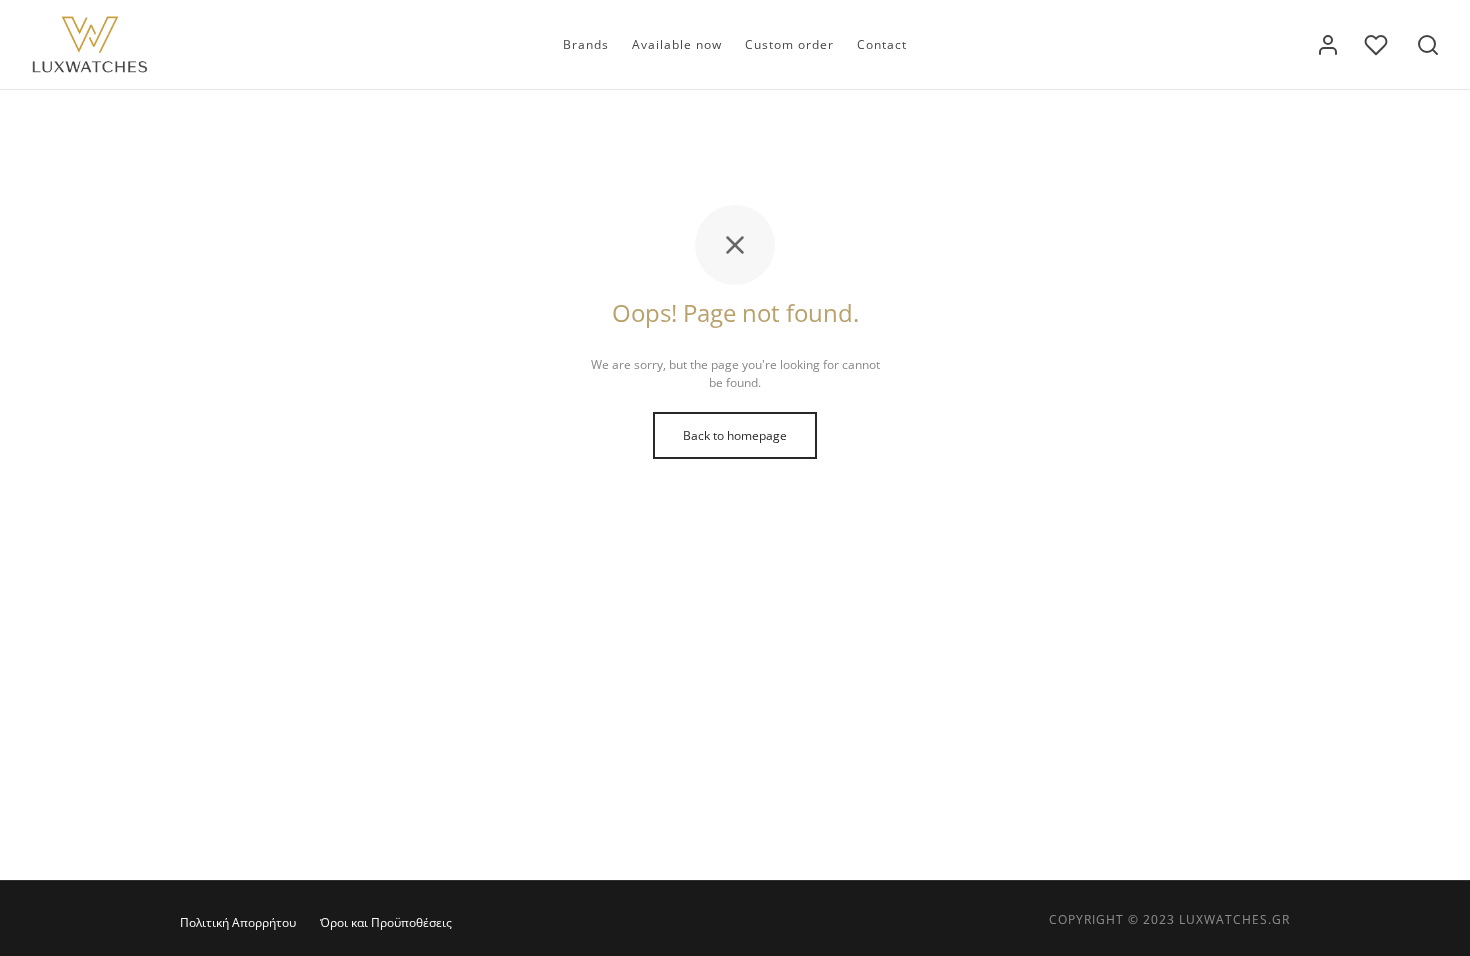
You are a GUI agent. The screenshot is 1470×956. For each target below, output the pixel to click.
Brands (586, 44)
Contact (882, 44)
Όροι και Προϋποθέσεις (386, 922)
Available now (677, 44)
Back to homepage (735, 435)
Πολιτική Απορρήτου (238, 922)
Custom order (789, 44)
